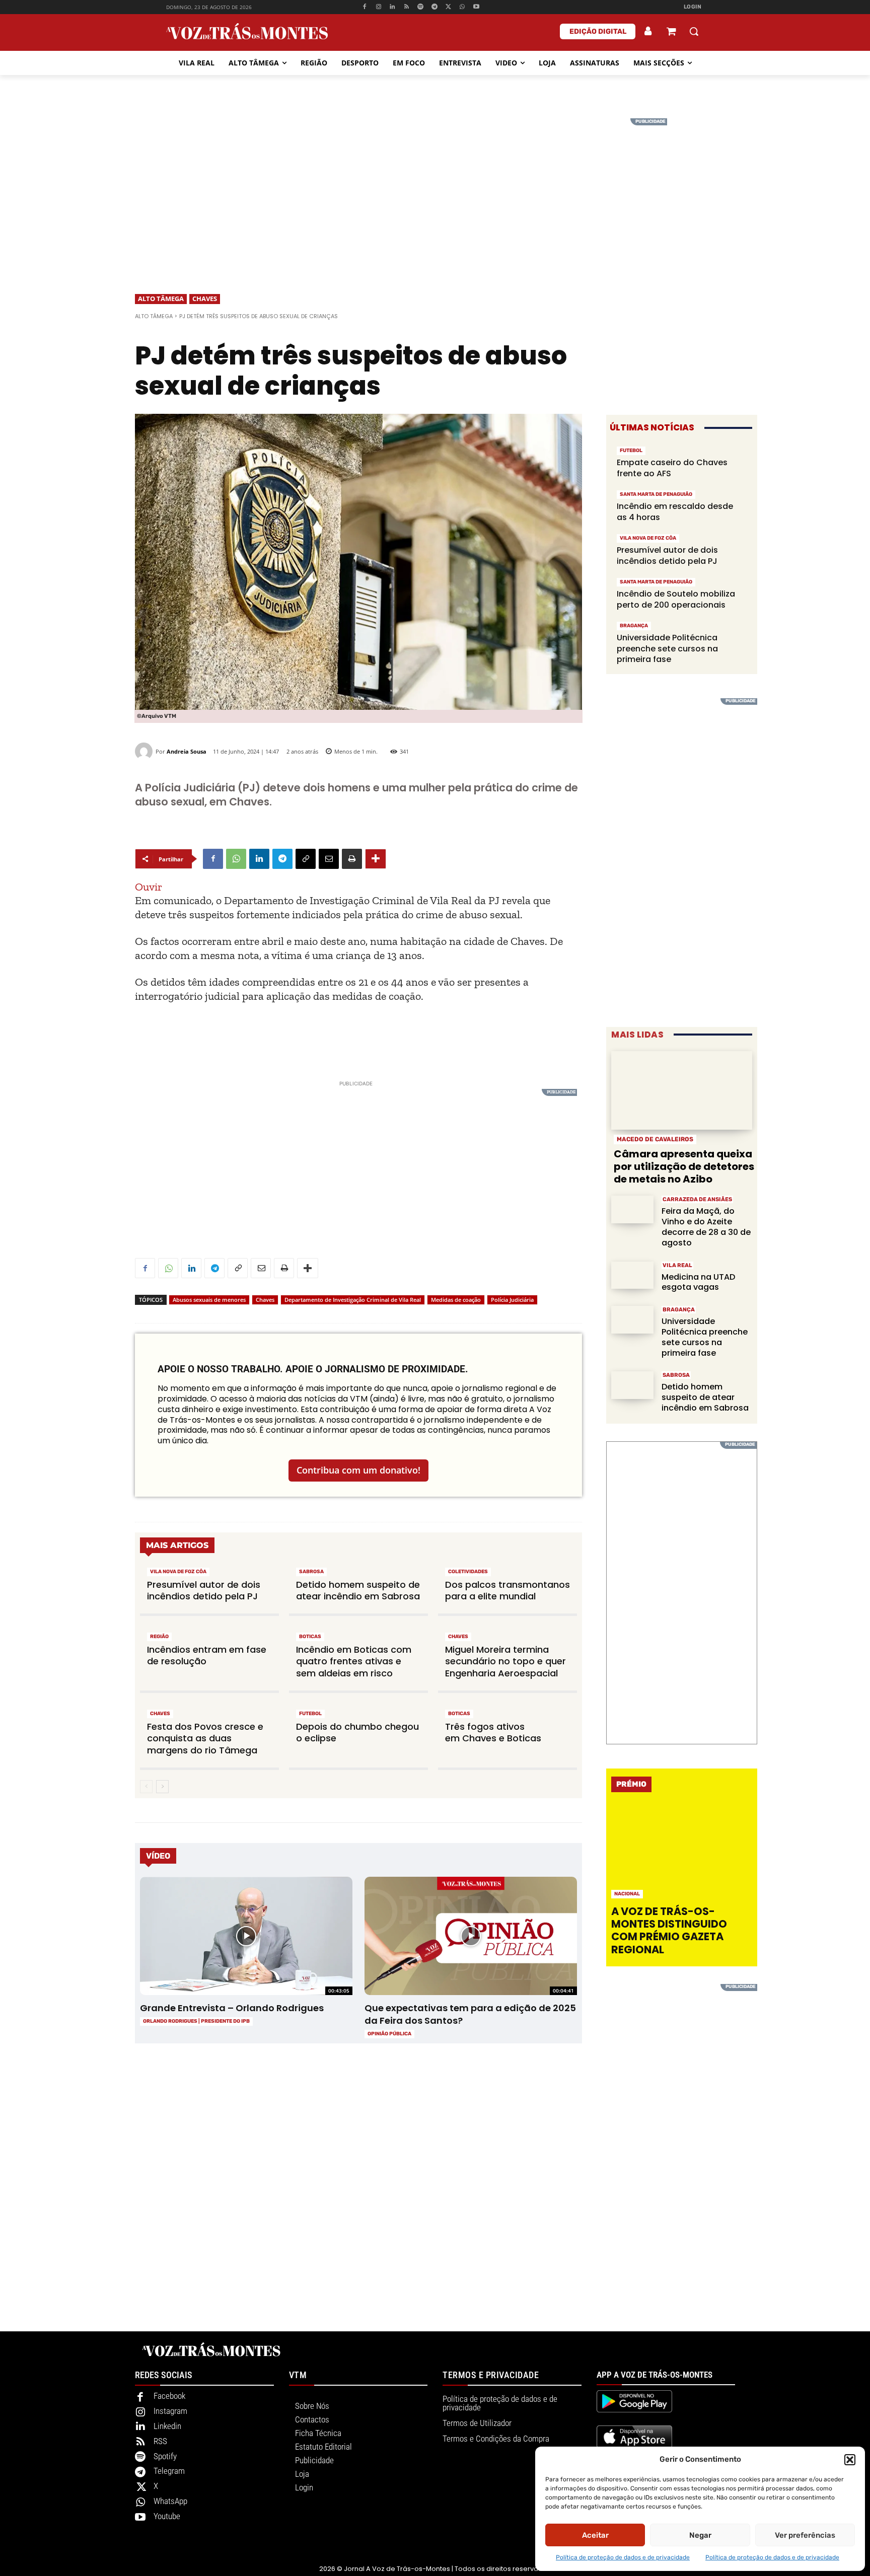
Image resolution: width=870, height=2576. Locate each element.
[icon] (671, 32)
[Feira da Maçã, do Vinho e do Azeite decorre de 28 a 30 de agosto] (632, 1209)
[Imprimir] (352, 859)
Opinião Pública (389, 2034)
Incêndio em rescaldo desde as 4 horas (675, 512)
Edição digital (598, 31)
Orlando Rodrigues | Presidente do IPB (196, 2021)
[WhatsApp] (462, 7)
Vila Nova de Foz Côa (178, 1572)
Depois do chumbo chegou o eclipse (357, 1732)
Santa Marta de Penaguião (656, 494)
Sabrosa (311, 1572)
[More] (376, 859)
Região (159, 1637)
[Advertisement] (435, 189)
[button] (850, 2460)
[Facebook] (364, 7)
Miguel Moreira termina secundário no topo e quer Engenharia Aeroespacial (505, 1661)
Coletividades (468, 1572)
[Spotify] (421, 7)
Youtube (167, 2516)
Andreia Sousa (187, 751)
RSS (160, 2441)
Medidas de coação (456, 1300)
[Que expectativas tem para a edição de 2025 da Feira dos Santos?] (470, 1936)
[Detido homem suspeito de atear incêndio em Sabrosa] (632, 1385)
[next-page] (162, 1787)
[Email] (329, 859)
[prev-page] (146, 1787)
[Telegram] (434, 7)
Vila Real (677, 1265)
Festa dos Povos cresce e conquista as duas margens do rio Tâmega (205, 1738)
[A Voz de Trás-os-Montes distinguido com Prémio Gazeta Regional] (683, 1852)
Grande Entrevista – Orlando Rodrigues (232, 2008)
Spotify (165, 2456)
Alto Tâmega (161, 299)
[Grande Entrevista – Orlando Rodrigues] (246, 1936)
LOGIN (693, 7)
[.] (648, 31)
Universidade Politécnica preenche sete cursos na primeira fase (667, 648)
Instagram (170, 2411)
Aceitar (595, 2535)
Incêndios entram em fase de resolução (207, 1655)
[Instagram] (378, 7)
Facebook (169, 2396)
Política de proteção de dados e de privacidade (623, 2557)
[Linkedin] (392, 7)
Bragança (634, 626)
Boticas (310, 1637)
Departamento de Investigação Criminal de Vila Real (353, 1300)
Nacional (627, 1894)
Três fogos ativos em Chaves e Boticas (493, 1732)
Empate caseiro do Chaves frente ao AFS (672, 468)
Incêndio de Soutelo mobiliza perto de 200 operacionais (676, 599)
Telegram (169, 2471)
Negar (700, 2535)
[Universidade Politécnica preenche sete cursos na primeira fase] (632, 1320)
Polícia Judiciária (512, 1300)
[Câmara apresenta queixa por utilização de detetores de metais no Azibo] (682, 1091)
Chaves (205, 299)
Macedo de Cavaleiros (655, 1139)
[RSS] (407, 7)
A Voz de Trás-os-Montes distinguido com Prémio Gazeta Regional (669, 1930)
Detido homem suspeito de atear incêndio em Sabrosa (358, 1590)
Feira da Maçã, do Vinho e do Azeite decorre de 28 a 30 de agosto (706, 1227)
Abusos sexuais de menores (209, 1300)
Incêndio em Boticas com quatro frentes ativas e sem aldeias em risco (354, 1661)
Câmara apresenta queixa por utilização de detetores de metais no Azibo (684, 1166)
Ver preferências (805, 2535)
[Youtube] (477, 7)
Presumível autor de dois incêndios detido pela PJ (204, 1590)
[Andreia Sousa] (145, 751)
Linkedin (167, 2426)
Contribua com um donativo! (358, 1470)
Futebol (310, 1714)
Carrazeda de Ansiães (697, 1199)
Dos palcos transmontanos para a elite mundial (507, 1590)
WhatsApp (170, 2501)
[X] (448, 7)
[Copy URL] (306, 859)
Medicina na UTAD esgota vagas (698, 1282)
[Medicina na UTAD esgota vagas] (632, 1275)
